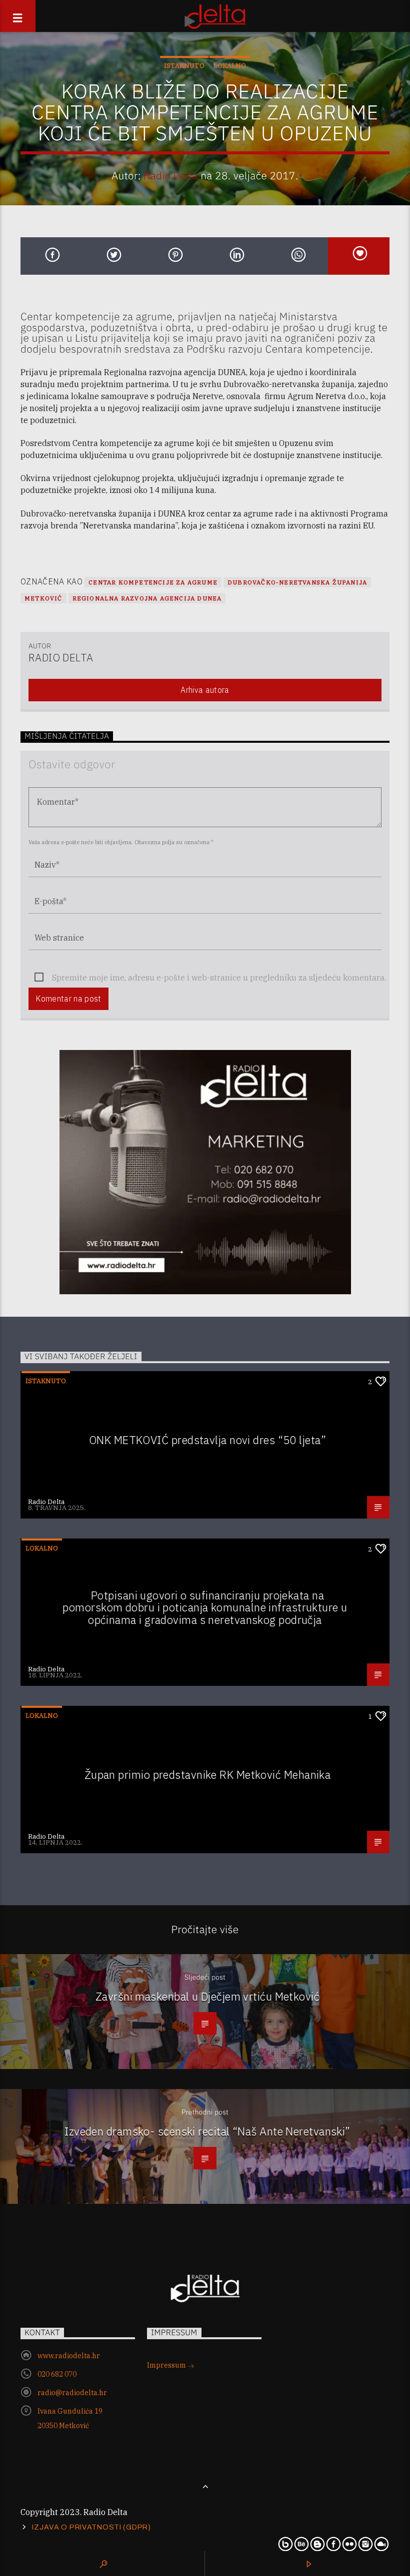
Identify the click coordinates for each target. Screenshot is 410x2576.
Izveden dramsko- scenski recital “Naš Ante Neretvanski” (207, 2131)
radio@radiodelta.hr (72, 2393)
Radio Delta (171, 176)
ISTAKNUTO (184, 66)
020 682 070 (57, 2374)
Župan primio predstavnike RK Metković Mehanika (208, 1775)
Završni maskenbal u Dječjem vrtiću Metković (207, 1996)
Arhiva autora (205, 690)
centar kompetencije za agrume (153, 582)
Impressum (167, 2365)
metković (43, 598)
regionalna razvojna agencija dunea (147, 598)
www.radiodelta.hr (69, 2356)
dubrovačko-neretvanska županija (297, 582)
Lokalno (230, 66)
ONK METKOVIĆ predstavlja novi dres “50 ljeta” (207, 1440)
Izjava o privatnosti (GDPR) (91, 2527)
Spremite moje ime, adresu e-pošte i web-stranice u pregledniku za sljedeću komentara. (219, 978)
